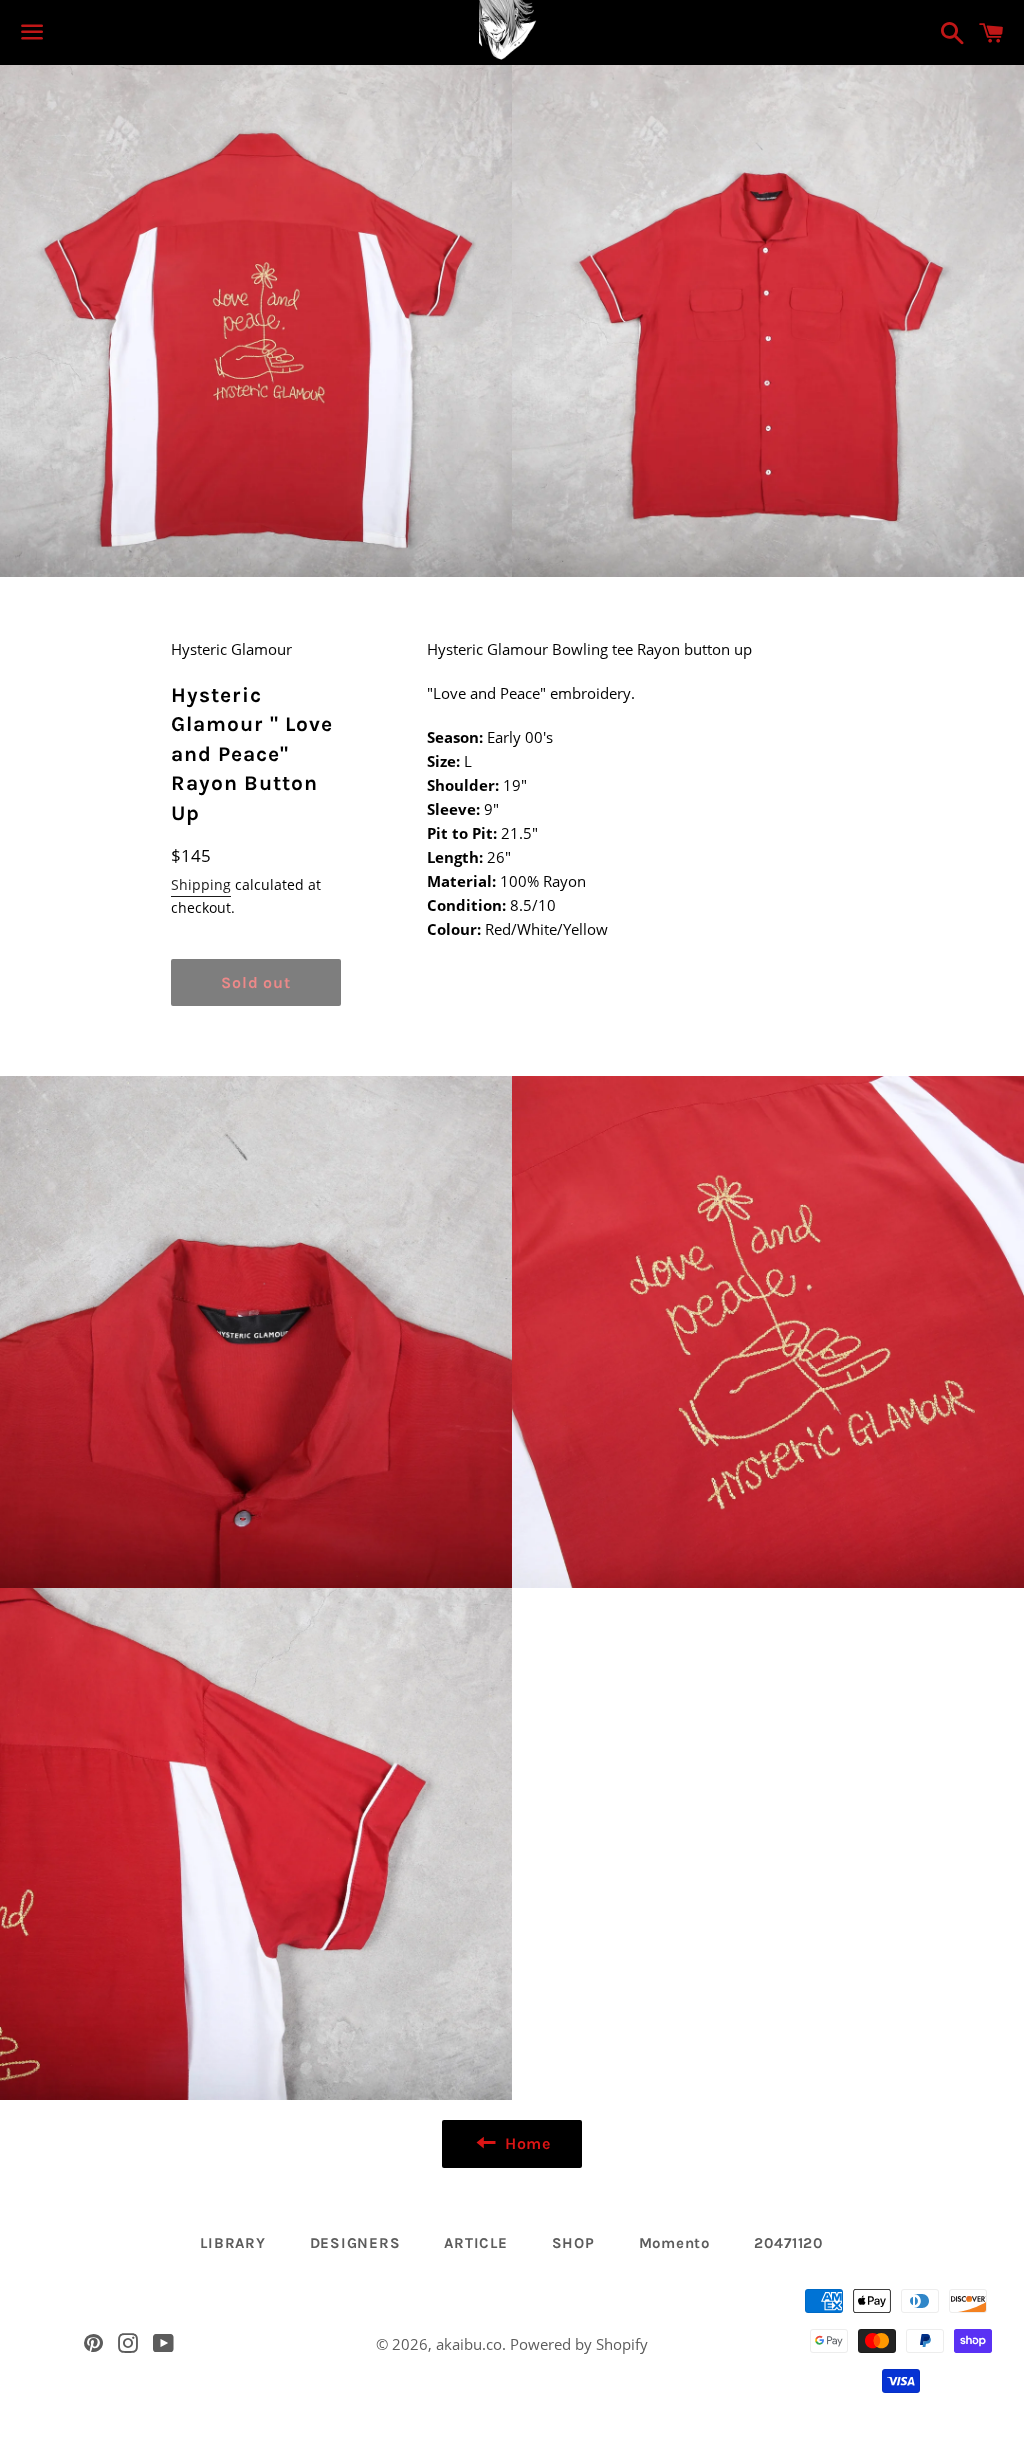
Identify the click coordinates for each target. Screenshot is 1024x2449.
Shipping (201, 884)
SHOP (573, 2243)
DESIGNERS (355, 2243)
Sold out (255, 982)
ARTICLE (475, 2243)
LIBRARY (232, 2243)
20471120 (789, 2243)
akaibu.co (469, 2344)
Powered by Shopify (579, 2344)
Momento (674, 2243)
